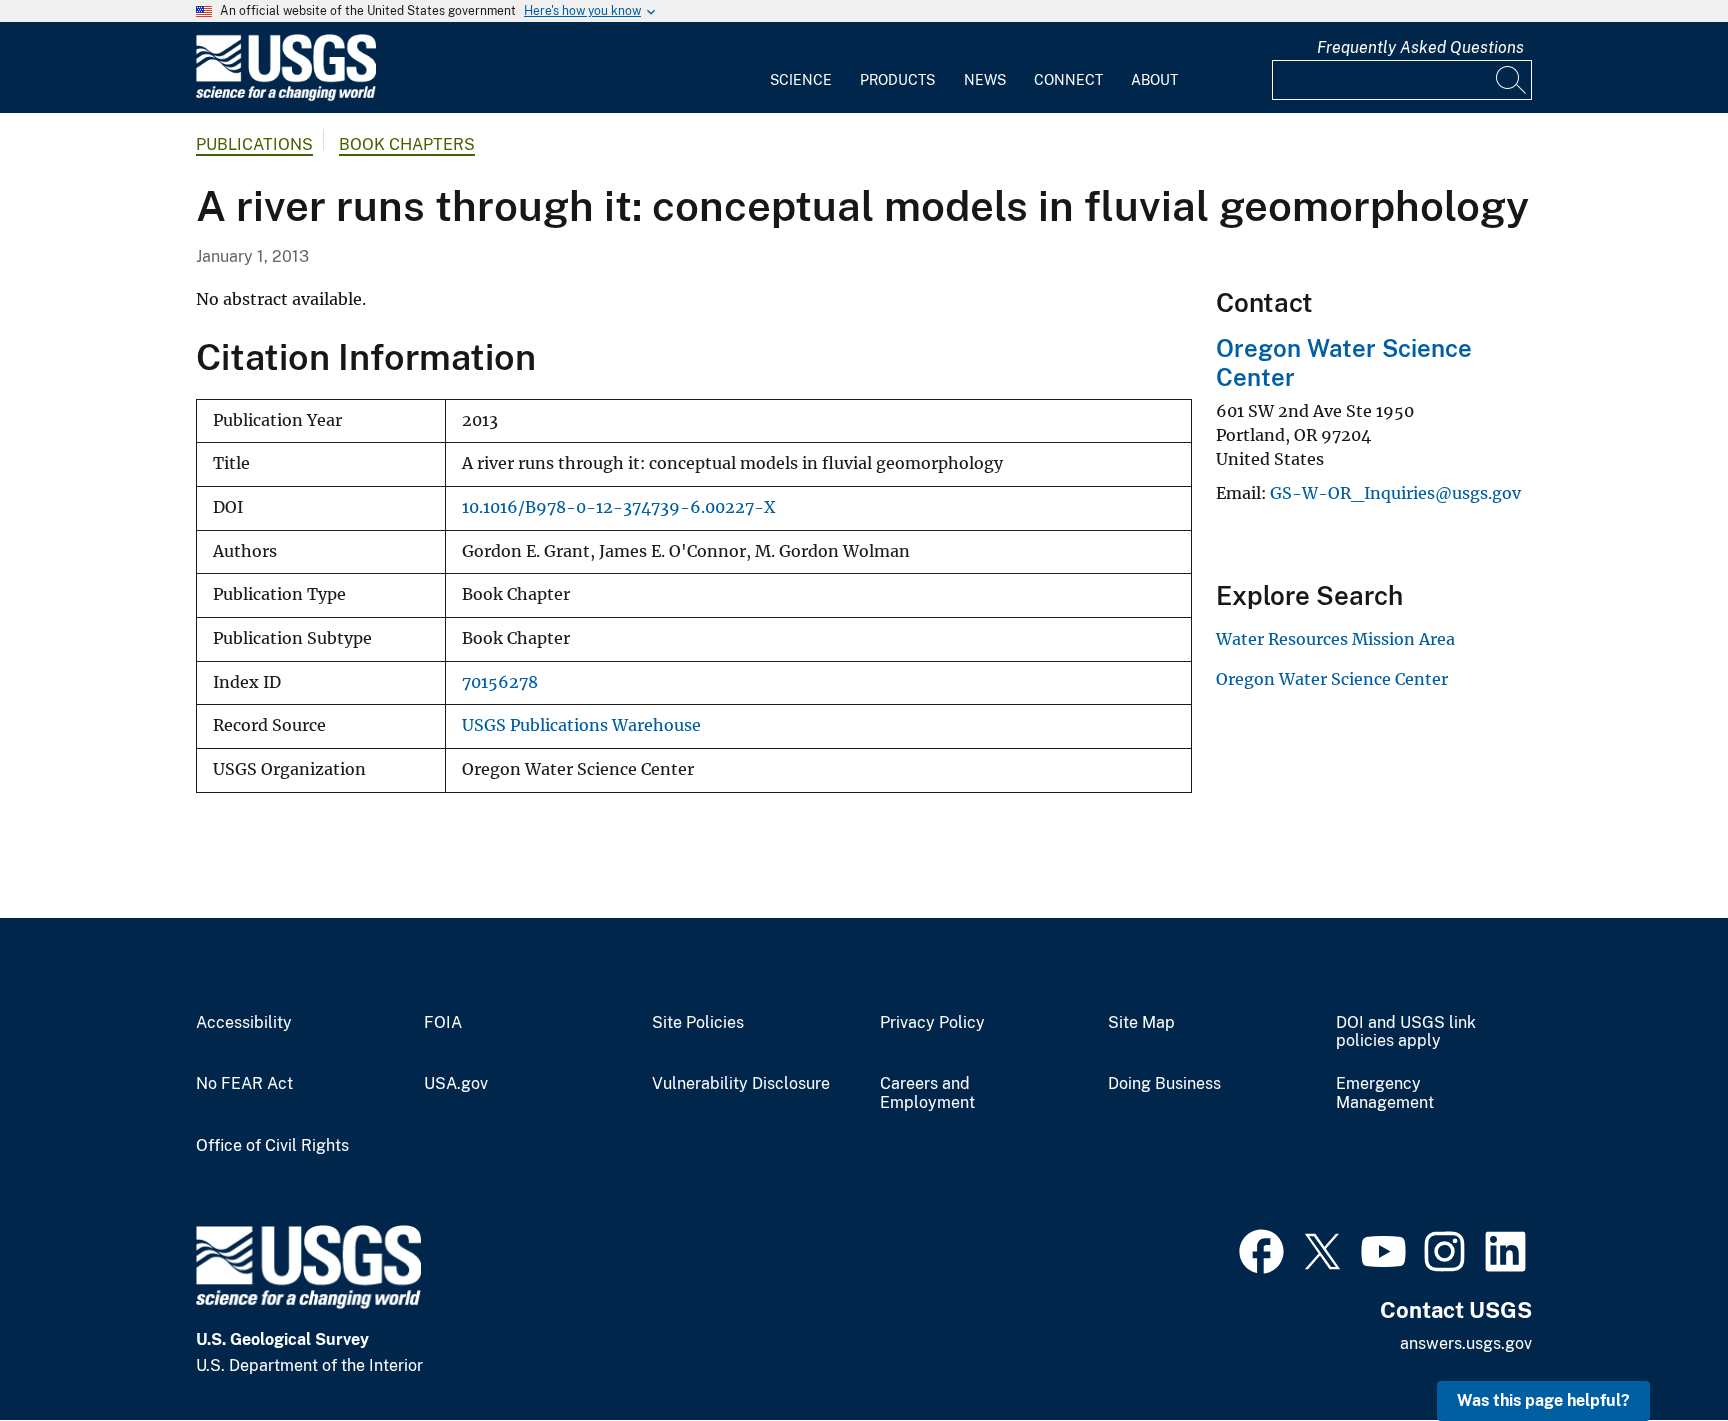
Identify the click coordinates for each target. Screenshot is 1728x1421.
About (1154, 80)
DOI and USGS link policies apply (1406, 1032)
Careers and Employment (927, 1093)
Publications (254, 144)
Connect (1068, 80)
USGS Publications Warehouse (581, 725)
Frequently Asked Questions (1420, 47)
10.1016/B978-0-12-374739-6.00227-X (618, 507)
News (985, 80)
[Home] (286, 96)
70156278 (500, 682)
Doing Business (1164, 1084)
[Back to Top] (1655, 1348)
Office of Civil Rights (272, 1146)
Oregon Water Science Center (1332, 679)
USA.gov (456, 1084)
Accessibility (244, 1023)
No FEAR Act (244, 1084)
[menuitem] (801, 68)
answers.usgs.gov (1466, 1343)
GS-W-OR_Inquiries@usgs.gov (1395, 493)
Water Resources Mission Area (1335, 639)
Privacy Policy (932, 1023)
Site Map (1141, 1023)
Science (801, 80)
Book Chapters (407, 144)
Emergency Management (1385, 1093)
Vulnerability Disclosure (741, 1084)
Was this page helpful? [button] (1543, 1400)
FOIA (443, 1023)
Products (897, 80)
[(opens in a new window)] (1261, 1249)
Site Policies (698, 1023)
